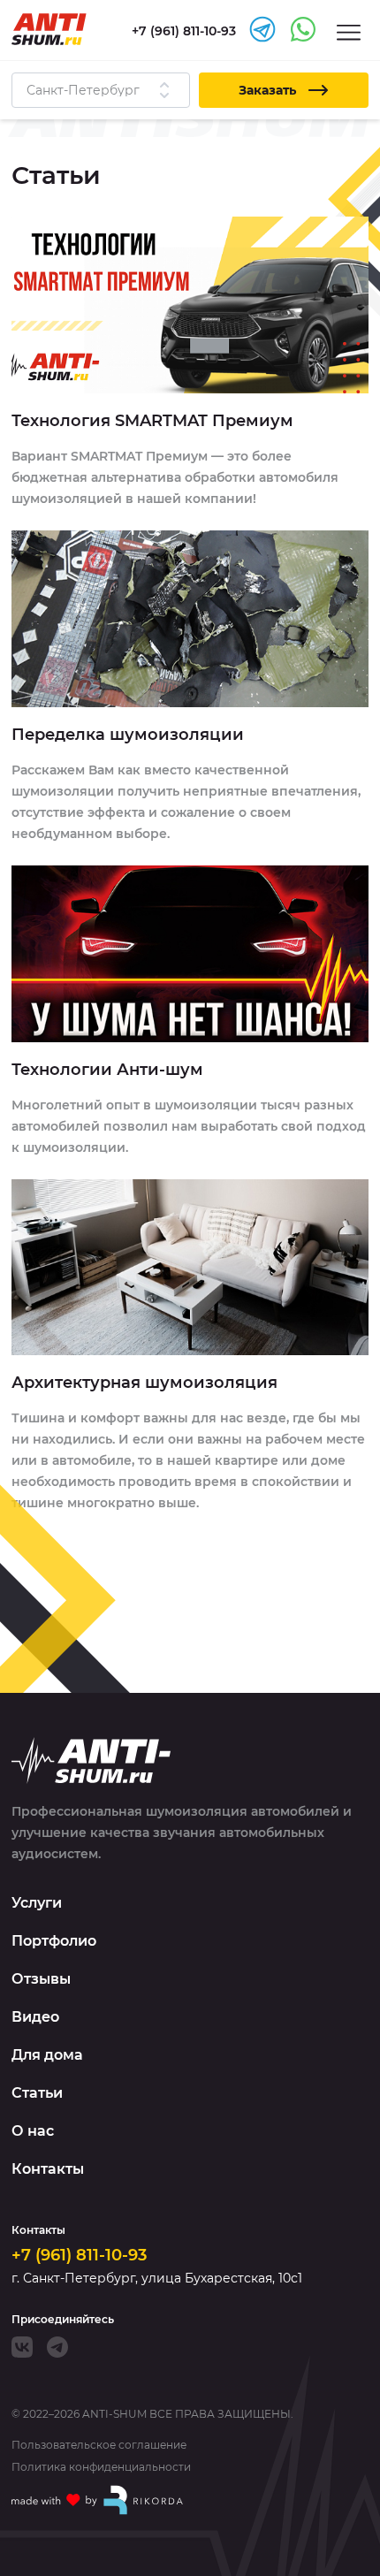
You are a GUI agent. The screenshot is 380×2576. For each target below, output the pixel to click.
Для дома (47, 2055)
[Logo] (49, 29)
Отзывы (41, 1979)
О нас (33, 2131)
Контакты (48, 2169)
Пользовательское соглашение (99, 2445)
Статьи (37, 2093)
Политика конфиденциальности (101, 2467)
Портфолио (54, 1941)
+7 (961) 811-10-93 (79, 2255)
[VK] (22, 2347)
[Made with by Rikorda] (98, 2500)
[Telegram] (57, 2347)
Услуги (37, 1903)
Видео (35, 2017)
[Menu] (349, 31)
